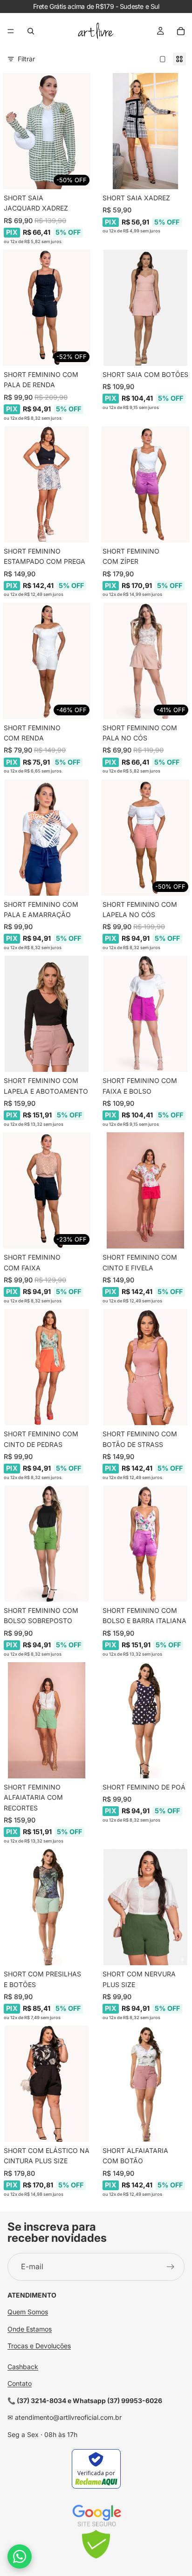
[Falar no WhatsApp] (20, 2556)
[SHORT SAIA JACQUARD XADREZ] (47, 131)
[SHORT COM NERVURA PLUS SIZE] (145, 1907)
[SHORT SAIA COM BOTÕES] (145, 308)
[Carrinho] (181, 31)
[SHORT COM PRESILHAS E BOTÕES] (47, 1907)
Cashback (23, 2367)
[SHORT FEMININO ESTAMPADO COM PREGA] (47, 484)
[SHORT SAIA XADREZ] (145, 131)
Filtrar (26, 59)
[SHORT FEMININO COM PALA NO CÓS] (145, 661)
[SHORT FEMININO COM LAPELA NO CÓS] (145, 838)
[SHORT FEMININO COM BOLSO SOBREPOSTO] (47, 1544)
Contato (20, 2383)
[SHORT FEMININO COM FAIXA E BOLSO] (145, 1014)
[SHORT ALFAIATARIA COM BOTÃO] (145, 2084)
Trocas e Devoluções (39, 2346)
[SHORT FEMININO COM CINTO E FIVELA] (145, 1190)
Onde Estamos (30, 2329)
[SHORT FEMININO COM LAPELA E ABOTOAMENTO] (47, 1014)
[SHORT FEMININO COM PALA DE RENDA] (47, 308)
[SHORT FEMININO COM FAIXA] (47, 1190)
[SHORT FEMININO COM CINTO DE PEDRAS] (47, 1367)
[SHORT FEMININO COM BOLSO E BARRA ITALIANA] (145, 1544)
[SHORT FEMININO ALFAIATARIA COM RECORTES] (47, 1720)
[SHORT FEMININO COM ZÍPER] (145, 484)
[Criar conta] (171, 2267)
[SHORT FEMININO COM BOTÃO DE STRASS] (145, 1367)
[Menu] (11, 31)
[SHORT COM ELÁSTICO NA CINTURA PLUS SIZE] (47, 2084)
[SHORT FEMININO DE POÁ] (145, 1720)
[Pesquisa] (31, 31)
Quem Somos (28, 2312)
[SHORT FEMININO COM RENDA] (47, 661)
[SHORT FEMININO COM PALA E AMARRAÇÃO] (47, 838)
